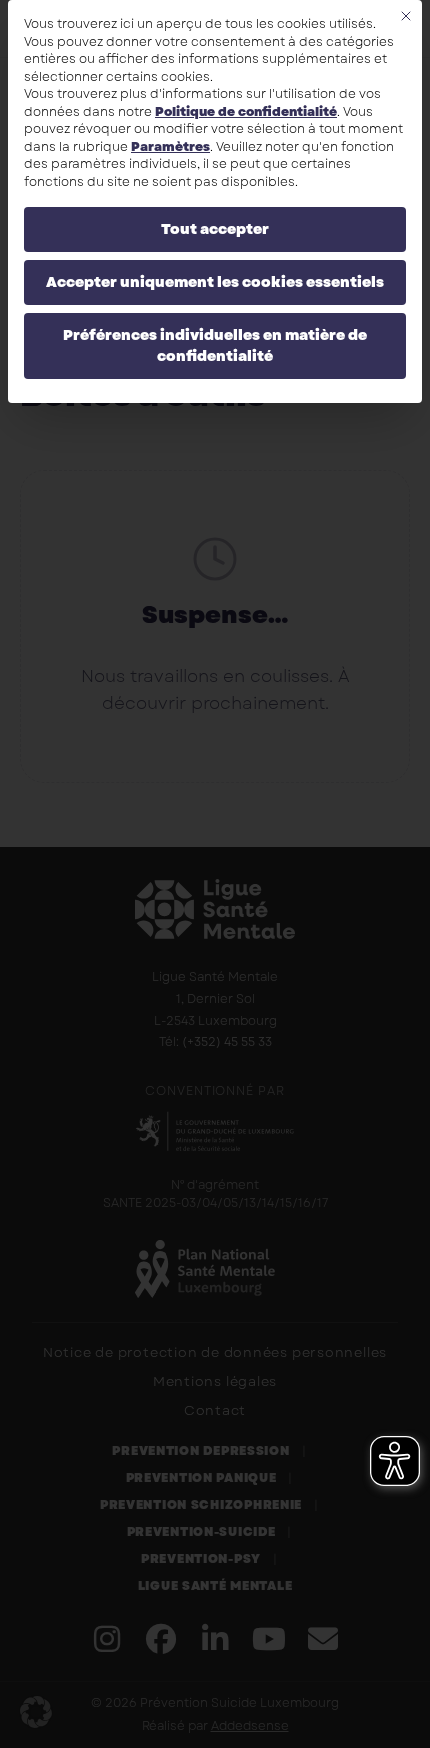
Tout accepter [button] (215, 229)
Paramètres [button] (170, 147)
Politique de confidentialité (246, 112)
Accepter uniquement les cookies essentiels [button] (215, 282)
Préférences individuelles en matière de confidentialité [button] (215, 345)
